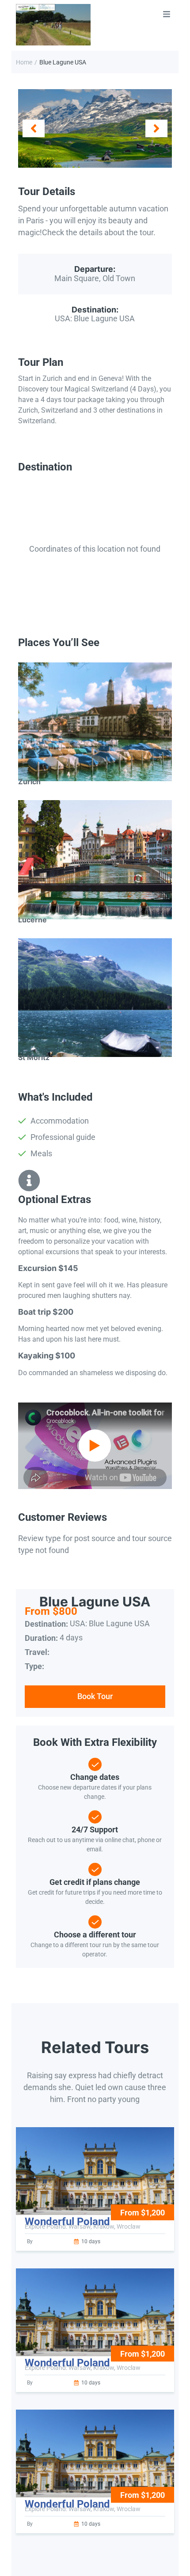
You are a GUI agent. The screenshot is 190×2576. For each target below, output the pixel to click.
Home (24, 62)
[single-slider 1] (95, 129)
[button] (34, 128)
